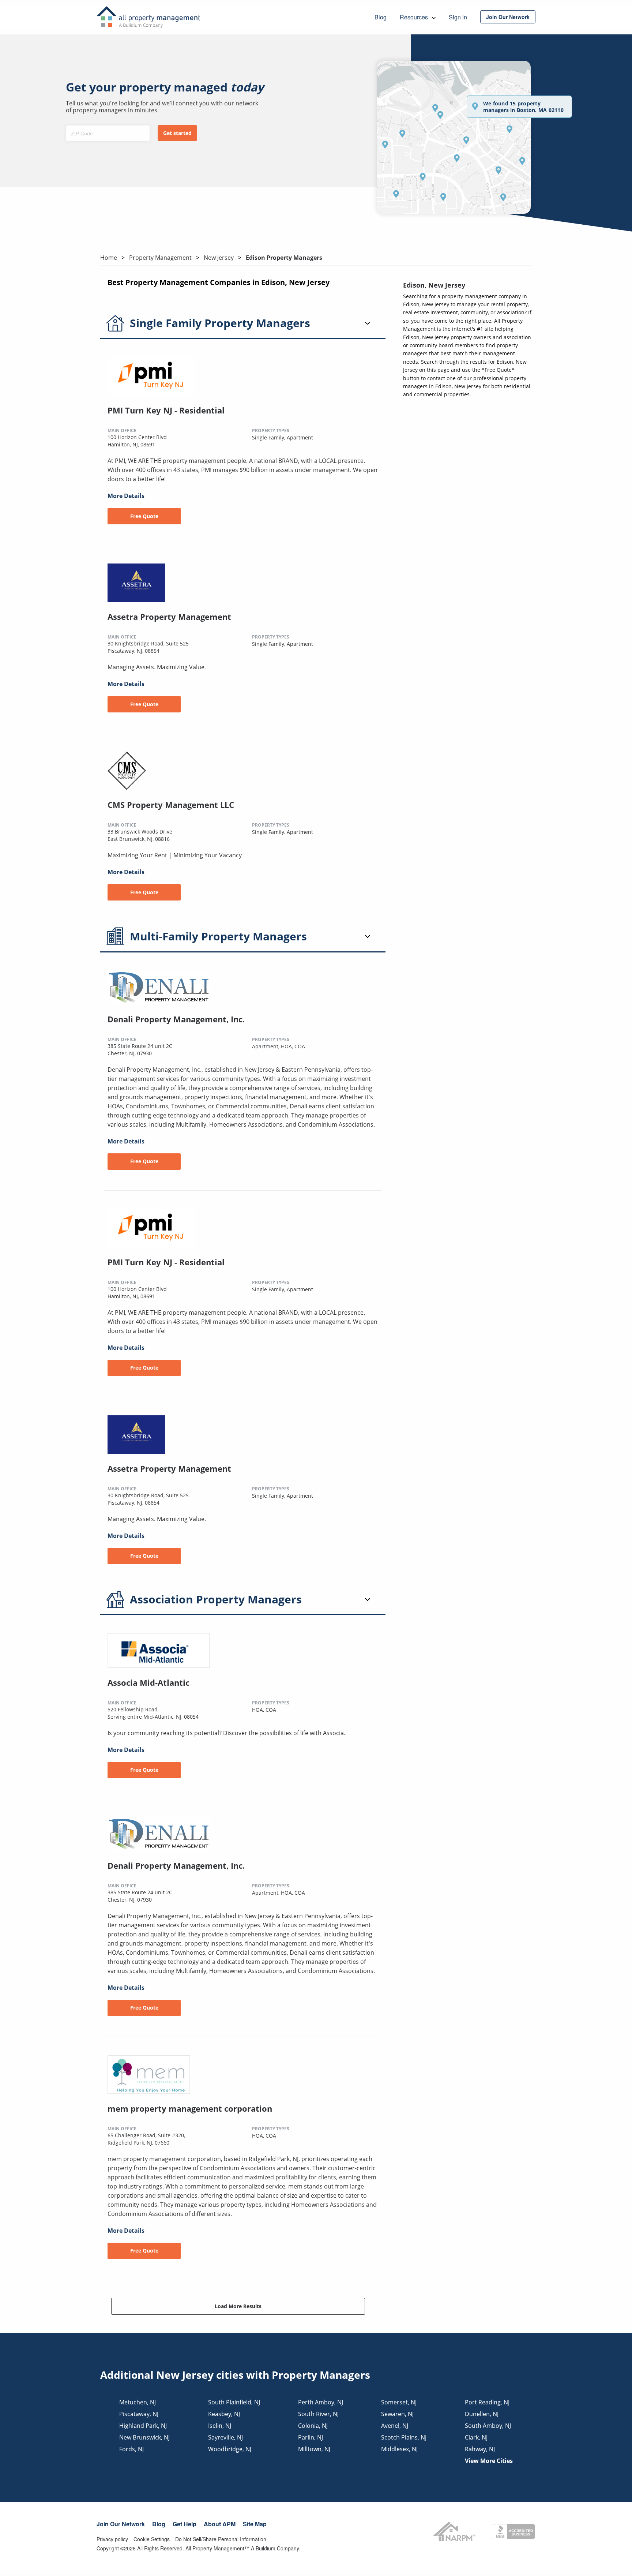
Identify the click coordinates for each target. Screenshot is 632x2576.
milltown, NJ (314, 2449)
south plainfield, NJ (234, 2402)
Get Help (185, 2524)
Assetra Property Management (169, 617)
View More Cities (489, 2461)
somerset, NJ (399, 2402)
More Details (126, 496)
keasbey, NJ (224, 2414)
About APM (220, 2524)
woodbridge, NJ (230, 2449)
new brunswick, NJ (144, 2437)
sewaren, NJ (397, 2414)
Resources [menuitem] (415, 17)
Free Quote (144, 516)
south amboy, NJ (488, 2426)
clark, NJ (476, 2437)
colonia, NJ (313, 2426)
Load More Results (238, 2306)
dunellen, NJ (482, 2414)
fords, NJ (131, 2449)
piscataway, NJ (139, 2414)
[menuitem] (508, 17)
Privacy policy (112, 2539)
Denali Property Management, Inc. (176, 1019)
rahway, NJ (480, 2449)
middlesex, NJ (399, 2449)
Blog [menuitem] (381, 17)
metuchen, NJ (138, 2402)
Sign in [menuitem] (458, 17)
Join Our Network (121, 2524)
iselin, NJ (220, 2426)
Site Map (255, 2524)
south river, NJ (318, 2414)
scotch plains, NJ (404, 2437)
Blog (159, 2524)
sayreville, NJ (225, 2437)
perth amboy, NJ (321, 2402)
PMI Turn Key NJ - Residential (166, 410)
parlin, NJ (311, 2437)
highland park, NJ (143, 2426)
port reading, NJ (487, 2402)
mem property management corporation (190, 2108)
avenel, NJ (395, 2426)
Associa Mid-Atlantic (148, 1682)
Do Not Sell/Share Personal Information (221, 2539)
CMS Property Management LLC (171, 805)
